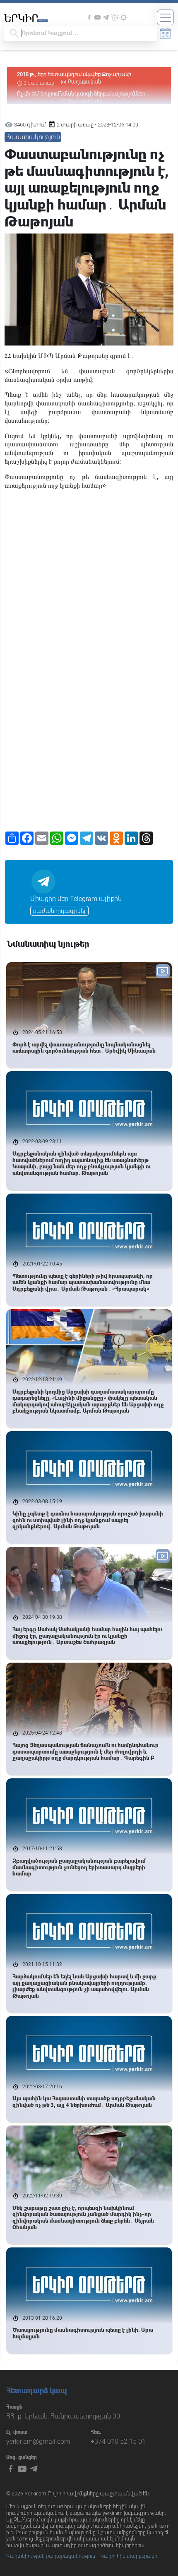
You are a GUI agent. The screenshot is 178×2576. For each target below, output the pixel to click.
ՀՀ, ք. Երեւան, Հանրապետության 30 (63, 2416)
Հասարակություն (33, 137)
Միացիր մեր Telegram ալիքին (76, 899)
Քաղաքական (84, 82)
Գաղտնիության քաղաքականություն (51, 2556)
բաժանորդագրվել (59, 911)
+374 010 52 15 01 (118, 2441)
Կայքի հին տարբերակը (129, 2556)
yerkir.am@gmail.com (38, 2441)
